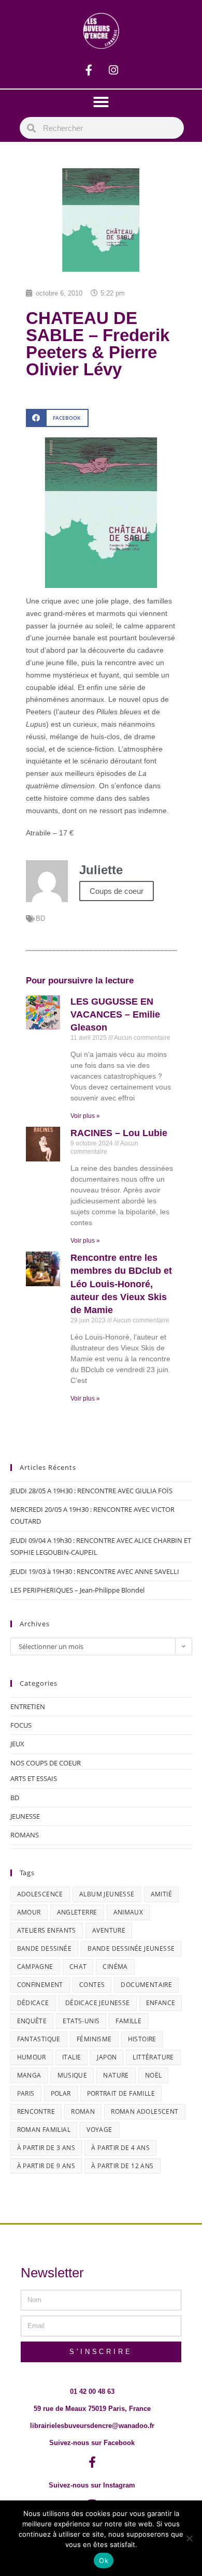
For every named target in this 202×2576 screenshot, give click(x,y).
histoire (142, 2039)
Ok (104, 2560)
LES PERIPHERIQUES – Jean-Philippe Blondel (77, 1590)
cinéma (115, 1967)
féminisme (94, 2039)
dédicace (33, 2003)
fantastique (39, 2039)
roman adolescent (145, 2111)
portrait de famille (121, 2093)
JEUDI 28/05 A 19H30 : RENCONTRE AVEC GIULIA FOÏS (91, 1491)
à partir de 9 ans (46, 2166)
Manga (29, 2075)
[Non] (189, 2538)
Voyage (99, 2130)
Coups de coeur (117, 891)
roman (83, 2111)
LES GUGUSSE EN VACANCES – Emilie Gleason (115, 1014)
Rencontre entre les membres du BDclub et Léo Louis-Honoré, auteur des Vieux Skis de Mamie (121, 1284)
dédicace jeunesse (98, 2003)
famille (128, 2021)
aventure (109, 1930)
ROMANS (25, 1835)
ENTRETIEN (28, 1706)
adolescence (40, 1894)
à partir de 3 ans (46, 2148)
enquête (32, 2021)
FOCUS (21, 1725)
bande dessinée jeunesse (131, 1948)
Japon (107, 2057)
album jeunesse (107, 1894)
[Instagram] (113, 70)
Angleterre (77, 1912)
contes (92, 1985)
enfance (161, 2003)
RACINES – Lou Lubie (119, 1133)
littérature (153, 2057)
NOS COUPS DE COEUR (46, 1763)
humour (32, 2057)
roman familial (44, 2130)
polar (61, 2093)
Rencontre (36, 2111)
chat (78, 1967)
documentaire (146, 1985)
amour (29, 1912)
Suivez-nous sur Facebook (92, 2443)
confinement (40, 1985)
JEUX (17, 1744)
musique (73, 2075)
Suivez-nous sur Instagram (92, 2485)
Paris (26, 2093)
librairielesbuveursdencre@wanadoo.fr (92, 2426)
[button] (101, 102)
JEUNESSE (25, 1816)
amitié (161, 1894)
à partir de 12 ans (122, 2166)
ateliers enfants (47, 1930)
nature (116, 2075)
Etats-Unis (81, 2021)
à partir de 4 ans (120, 2148)
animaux (128, 1912)
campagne (35, 1967)
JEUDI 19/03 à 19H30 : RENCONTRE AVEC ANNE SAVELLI (95, 1571)
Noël (154, 2075)
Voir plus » (85, 1116)
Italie (71, 2057)
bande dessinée (45, 1948)
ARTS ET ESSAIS (34, 1778)
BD (40, 918)
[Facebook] (89, 70)
